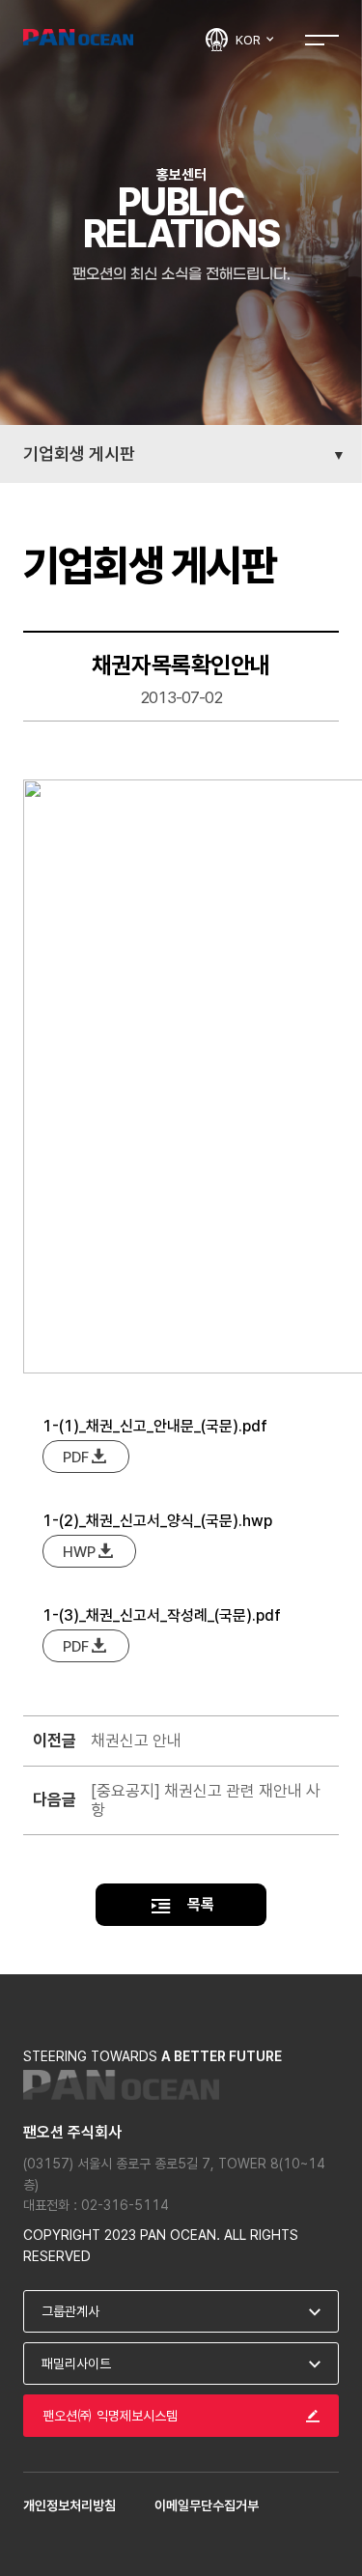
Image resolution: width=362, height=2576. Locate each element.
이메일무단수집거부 (207, 2505)
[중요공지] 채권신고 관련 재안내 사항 (206, 1800)
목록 (199, 1904)
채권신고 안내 (136, 1741)
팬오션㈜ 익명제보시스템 (110, 2416)
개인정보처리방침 (70, 2505)
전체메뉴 (322, 39)
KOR (250, 40)
